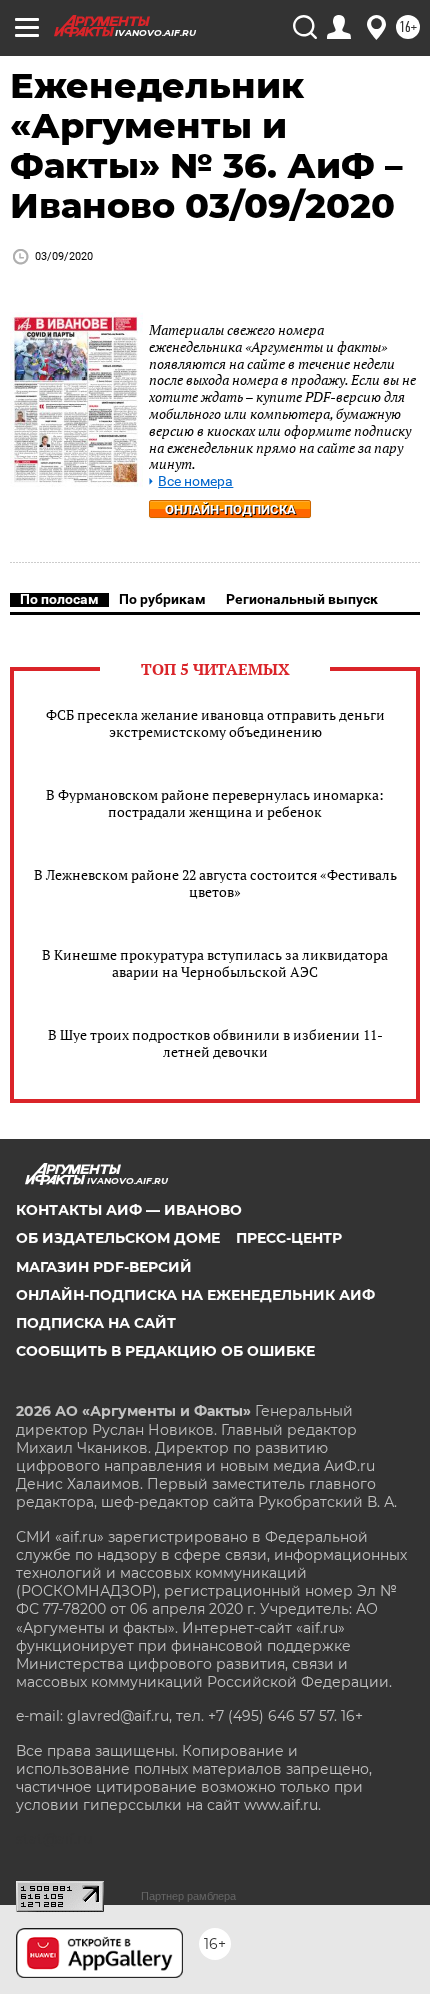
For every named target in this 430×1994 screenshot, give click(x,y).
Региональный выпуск (302, 599)
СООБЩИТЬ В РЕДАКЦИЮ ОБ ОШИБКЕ (165, 1351)
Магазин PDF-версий (104, 1267)
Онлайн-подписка (230, 509)
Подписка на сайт (96, 1323)
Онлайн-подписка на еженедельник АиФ (195, 1295)
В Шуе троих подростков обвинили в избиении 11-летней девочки (215, 1043)
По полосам (59, 599)
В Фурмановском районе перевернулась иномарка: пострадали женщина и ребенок (215, 803)
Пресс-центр (289, 1238)
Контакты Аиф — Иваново (129, 1210)
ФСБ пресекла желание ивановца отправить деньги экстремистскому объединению (215, 723)
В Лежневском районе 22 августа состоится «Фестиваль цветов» (215, 883)
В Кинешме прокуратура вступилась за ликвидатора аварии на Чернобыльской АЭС (215, 963)
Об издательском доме (118, 1238)
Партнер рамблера (188, 1896)
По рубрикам (162, 599)
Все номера (195, 481)
